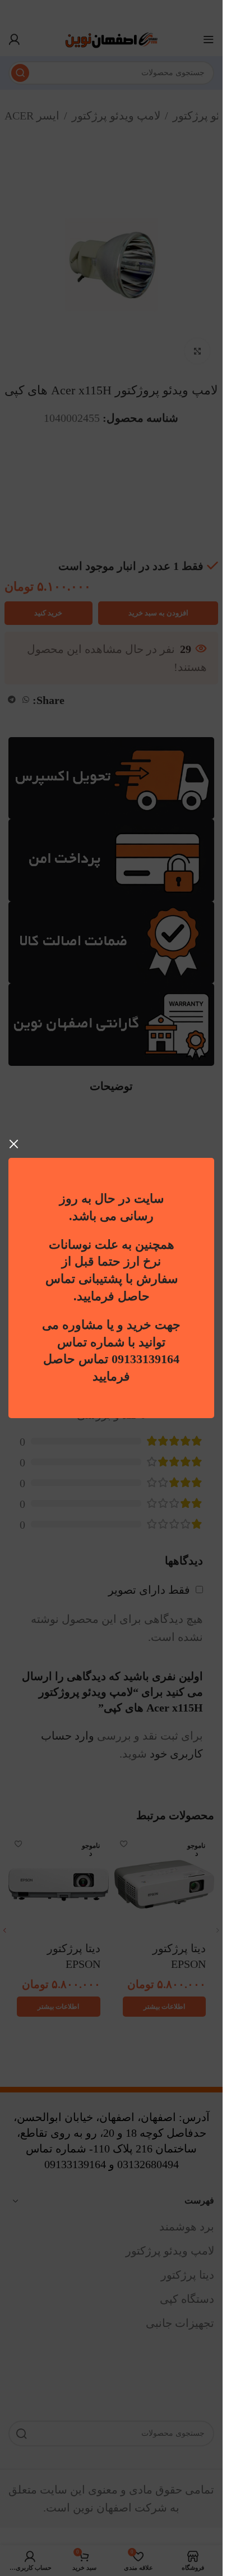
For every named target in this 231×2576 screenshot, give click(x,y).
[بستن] (14, 1144)
